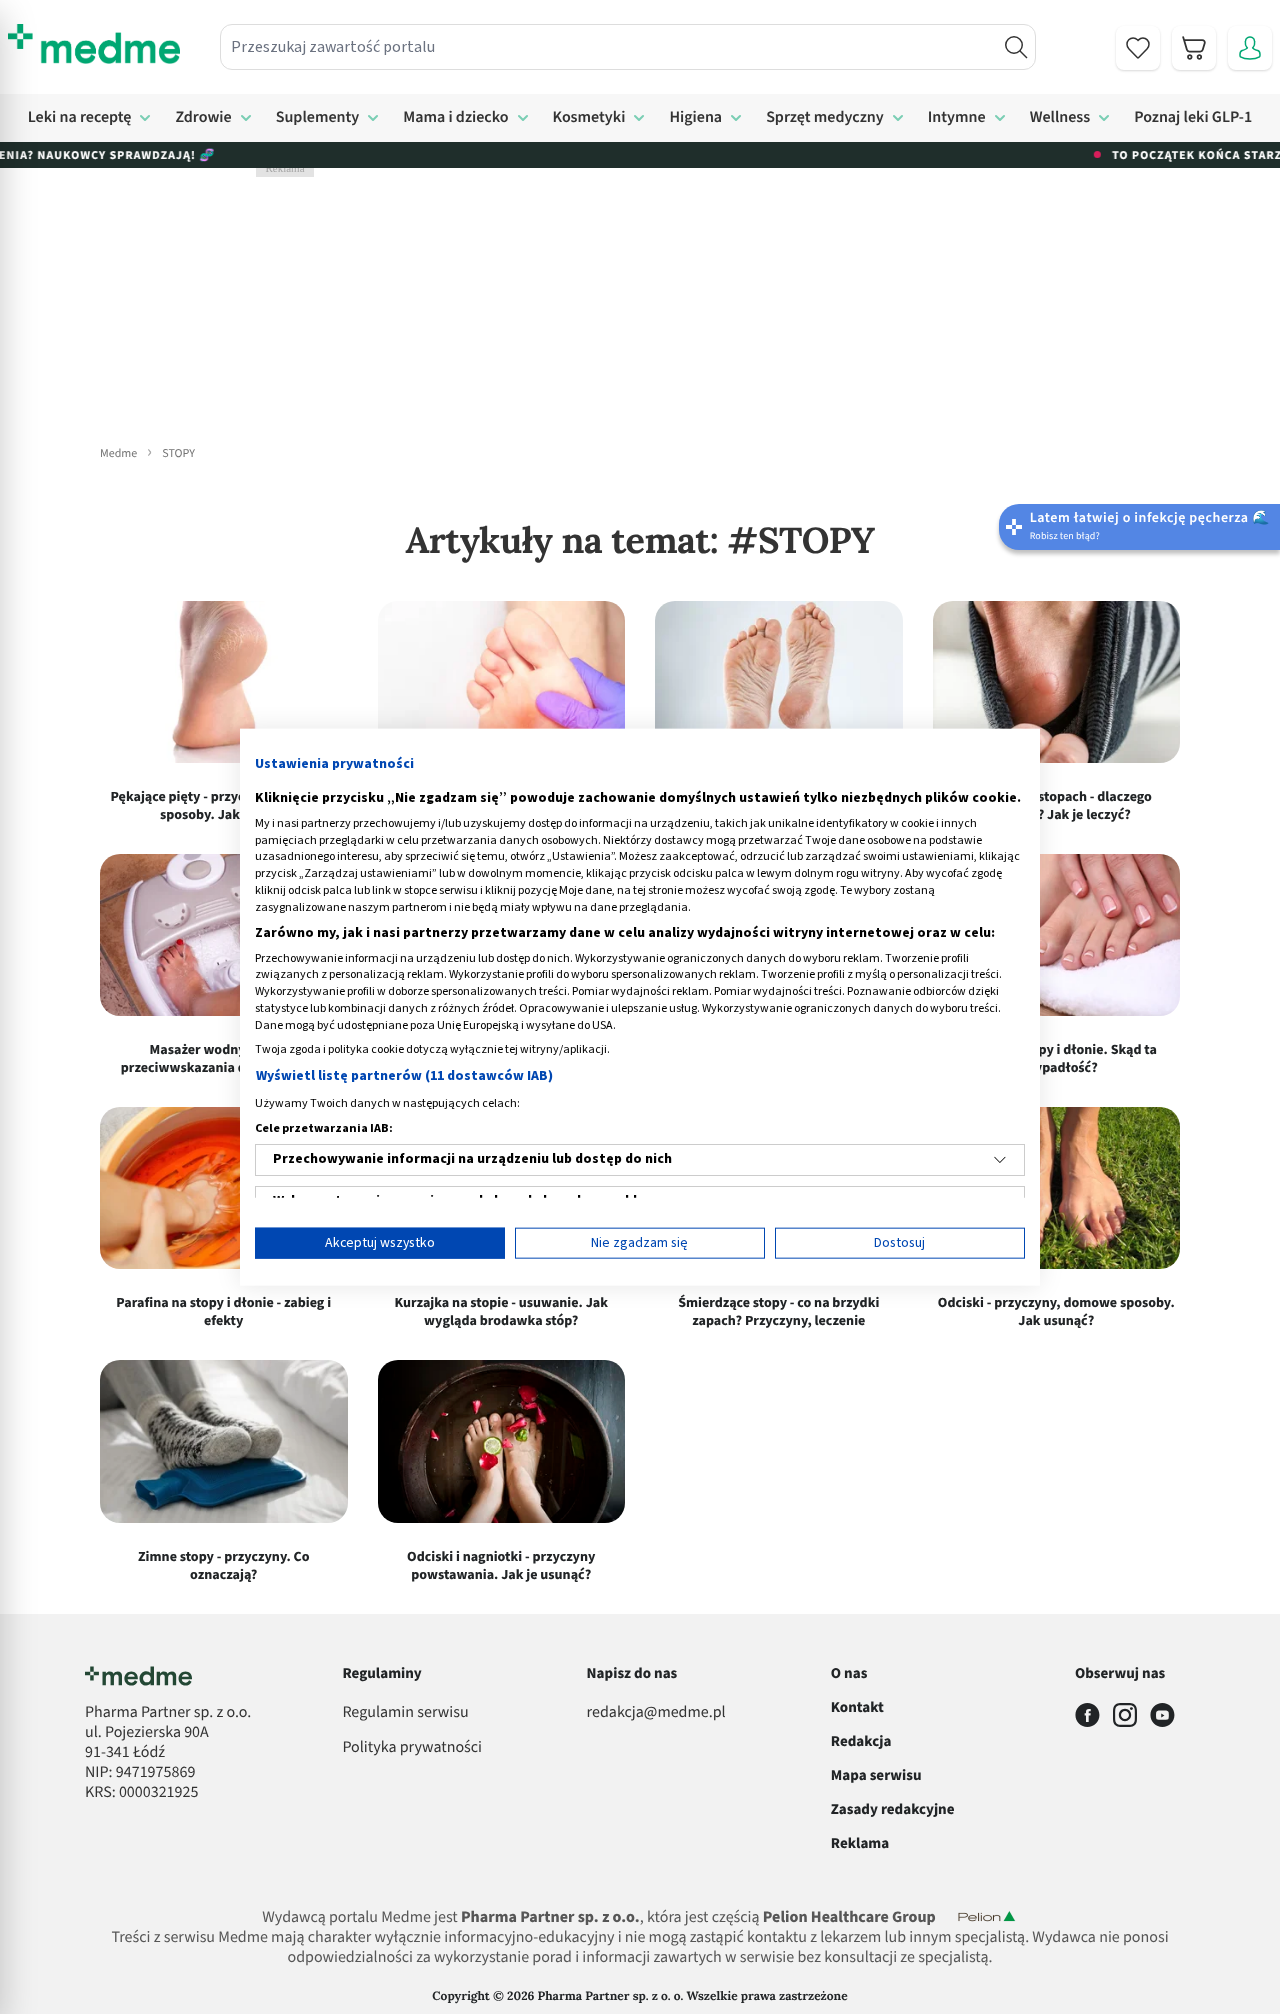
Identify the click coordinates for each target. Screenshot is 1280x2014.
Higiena (695, 118)
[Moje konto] (1250, 48)
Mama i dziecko (455, 118)
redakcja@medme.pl (656, 1713)
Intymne (957, 118)
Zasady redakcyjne (893, 1809)
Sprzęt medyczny (825, 118)
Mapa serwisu (876, 1775)
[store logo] (94, 44)
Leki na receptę (80, 118)
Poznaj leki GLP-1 (1193, 118)
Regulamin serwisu (405, 1713)
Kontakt (857, 1707)
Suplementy (318, 118)
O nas (849, 1673)
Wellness (1060, 118)
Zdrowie (203, 118)
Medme (118, 453)
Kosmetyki (589, 118)
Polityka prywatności (412, 1748)
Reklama (860, 1843)
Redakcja (861, 1741)
